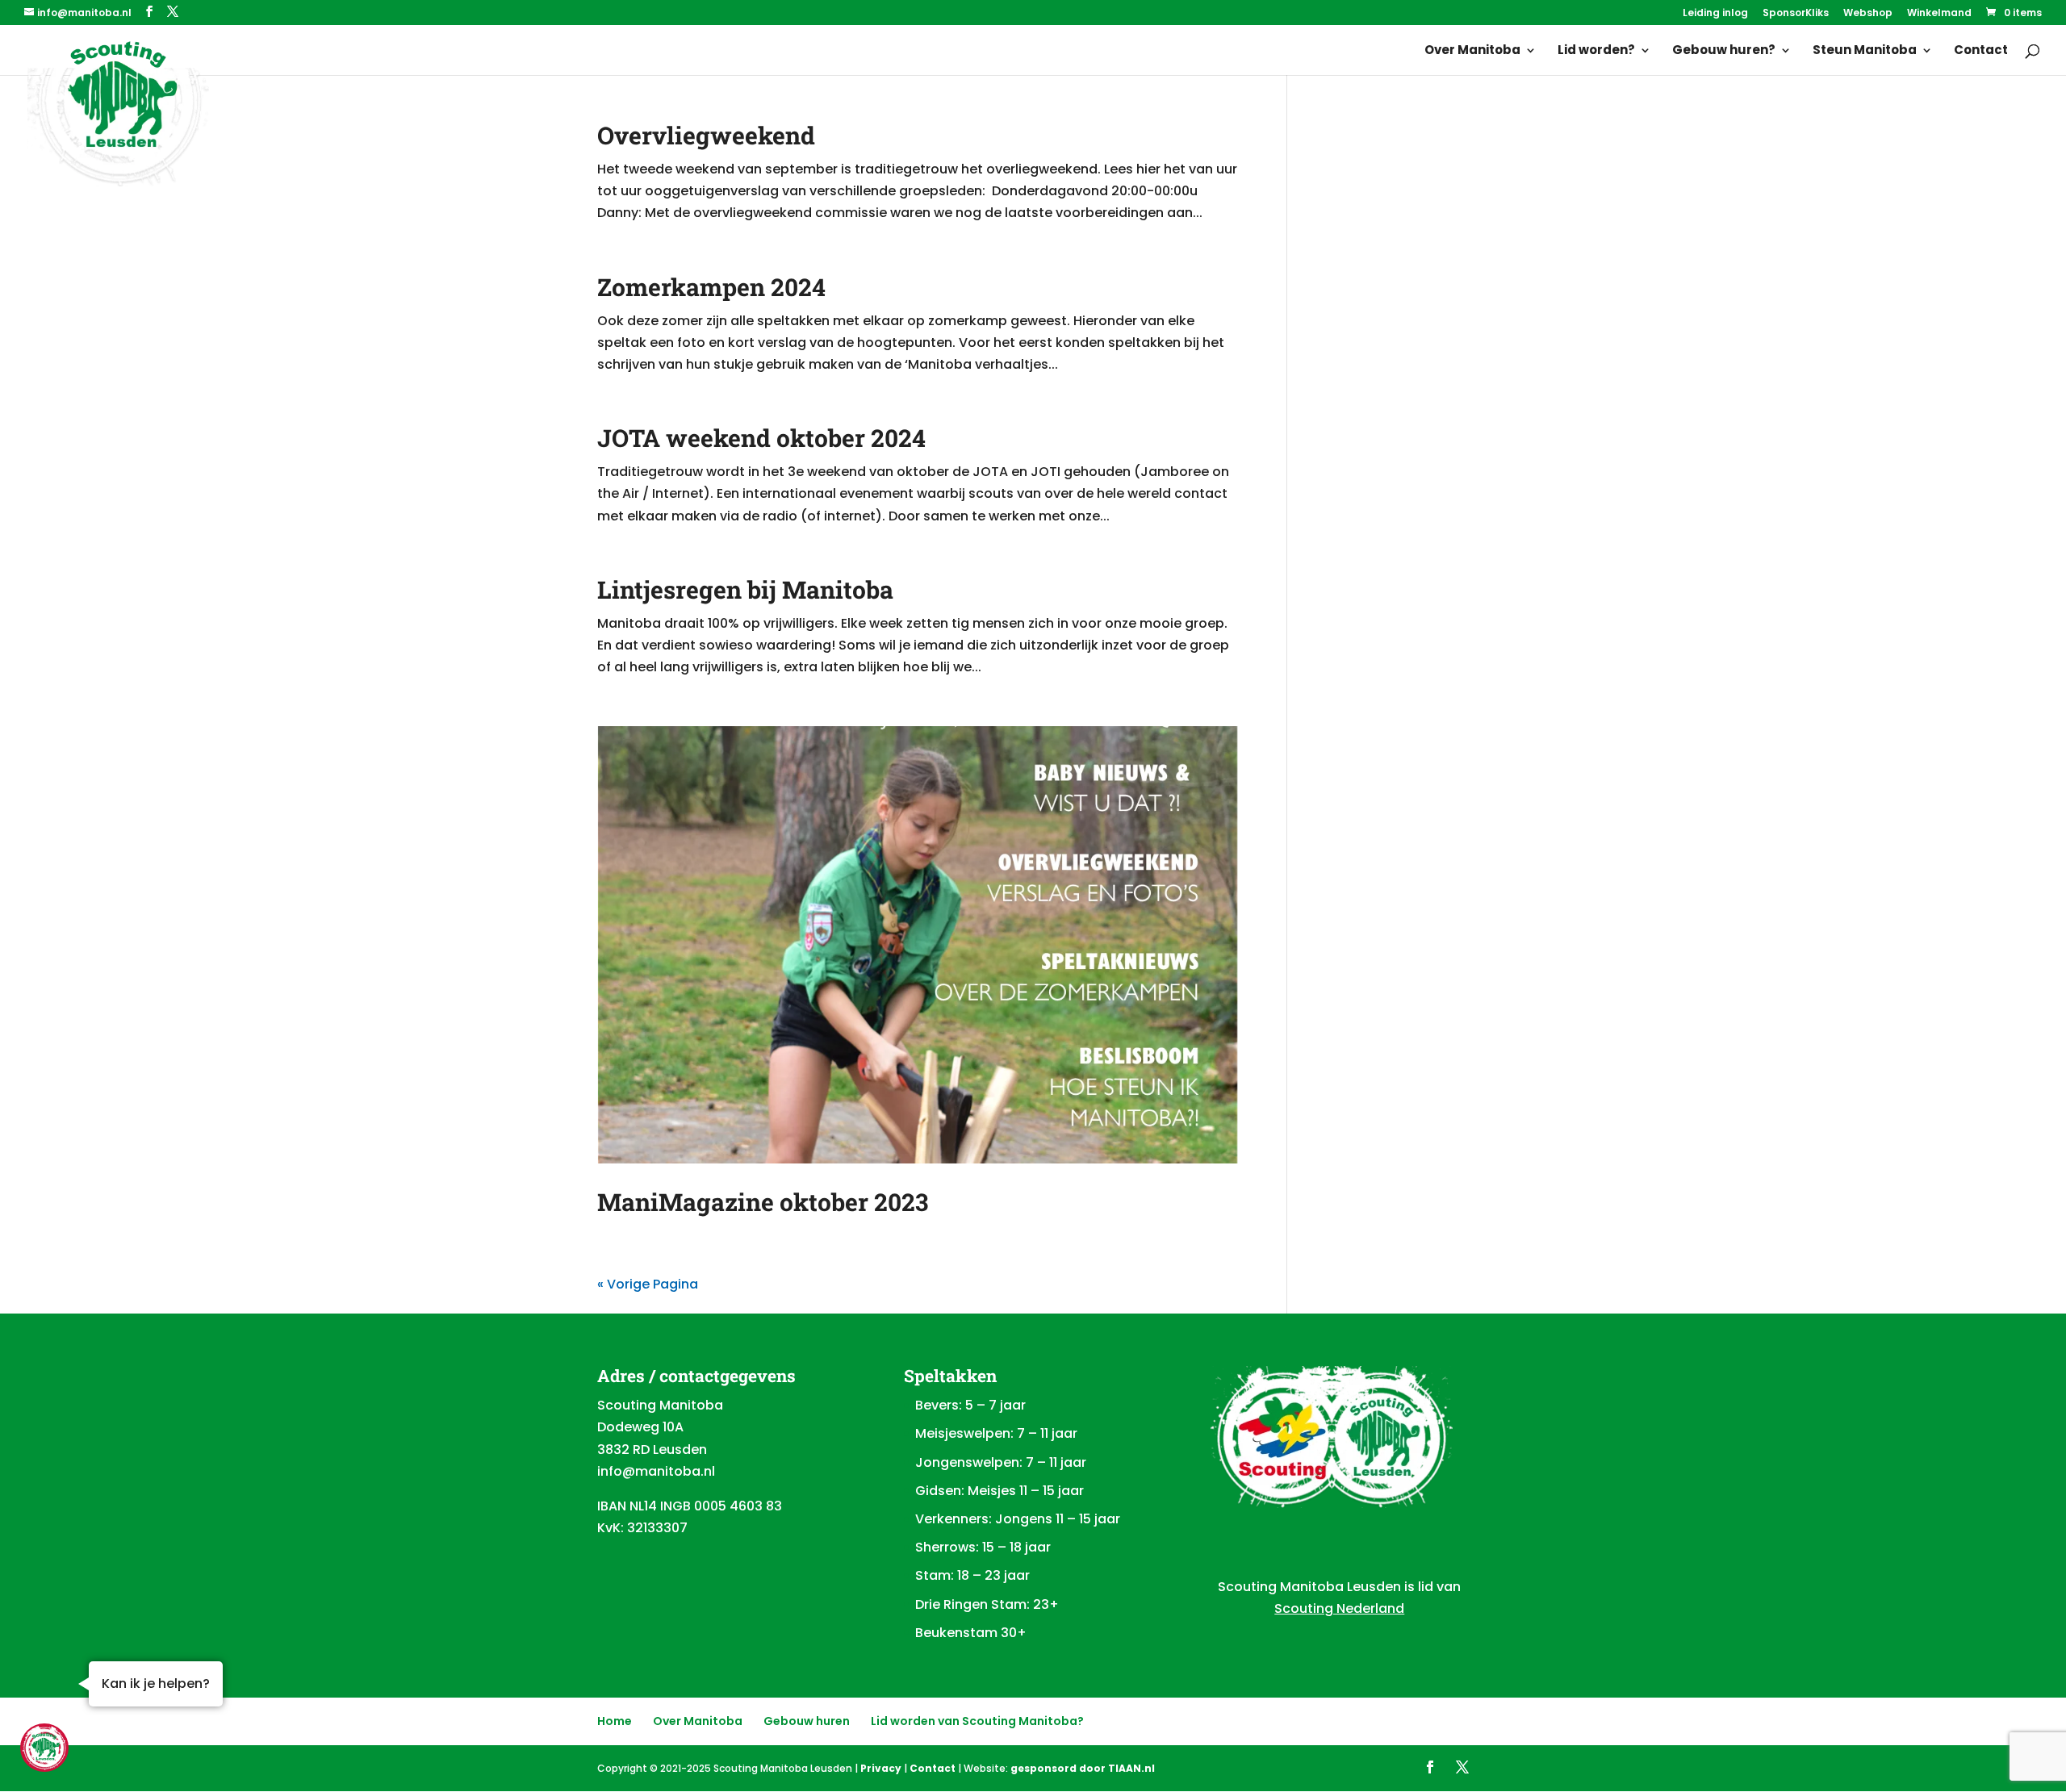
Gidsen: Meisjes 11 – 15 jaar (1000, 1491)
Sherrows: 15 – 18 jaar (983, 1547)
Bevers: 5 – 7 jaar (970, 1405)
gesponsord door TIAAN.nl (1083, 1768)
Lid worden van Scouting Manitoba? (977, 1721)
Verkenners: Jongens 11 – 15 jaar (1018, 1519)
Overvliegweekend (706, 135)
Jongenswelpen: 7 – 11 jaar (1001, 1462)
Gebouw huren (807, 1721)
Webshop (1868, 14)
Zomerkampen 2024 (711, 287)
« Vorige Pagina (648, 1284)
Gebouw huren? (1724, 51)
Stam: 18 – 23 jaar (972, 1575)
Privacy (881, 1768)
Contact (1981, 51)
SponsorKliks (1796, 14)
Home (615, 1721)
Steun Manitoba (1865, 51)
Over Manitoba (1472, 51)
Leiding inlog (1715, 14)
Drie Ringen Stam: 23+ (987, 1604)
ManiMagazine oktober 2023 (763, 1202)
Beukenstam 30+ (971, 1633)
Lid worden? (1596, 51)
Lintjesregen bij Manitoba (745, 589)
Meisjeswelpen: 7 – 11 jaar (996, 1433)
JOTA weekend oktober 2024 (761, 438)
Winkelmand (1939, 14)
